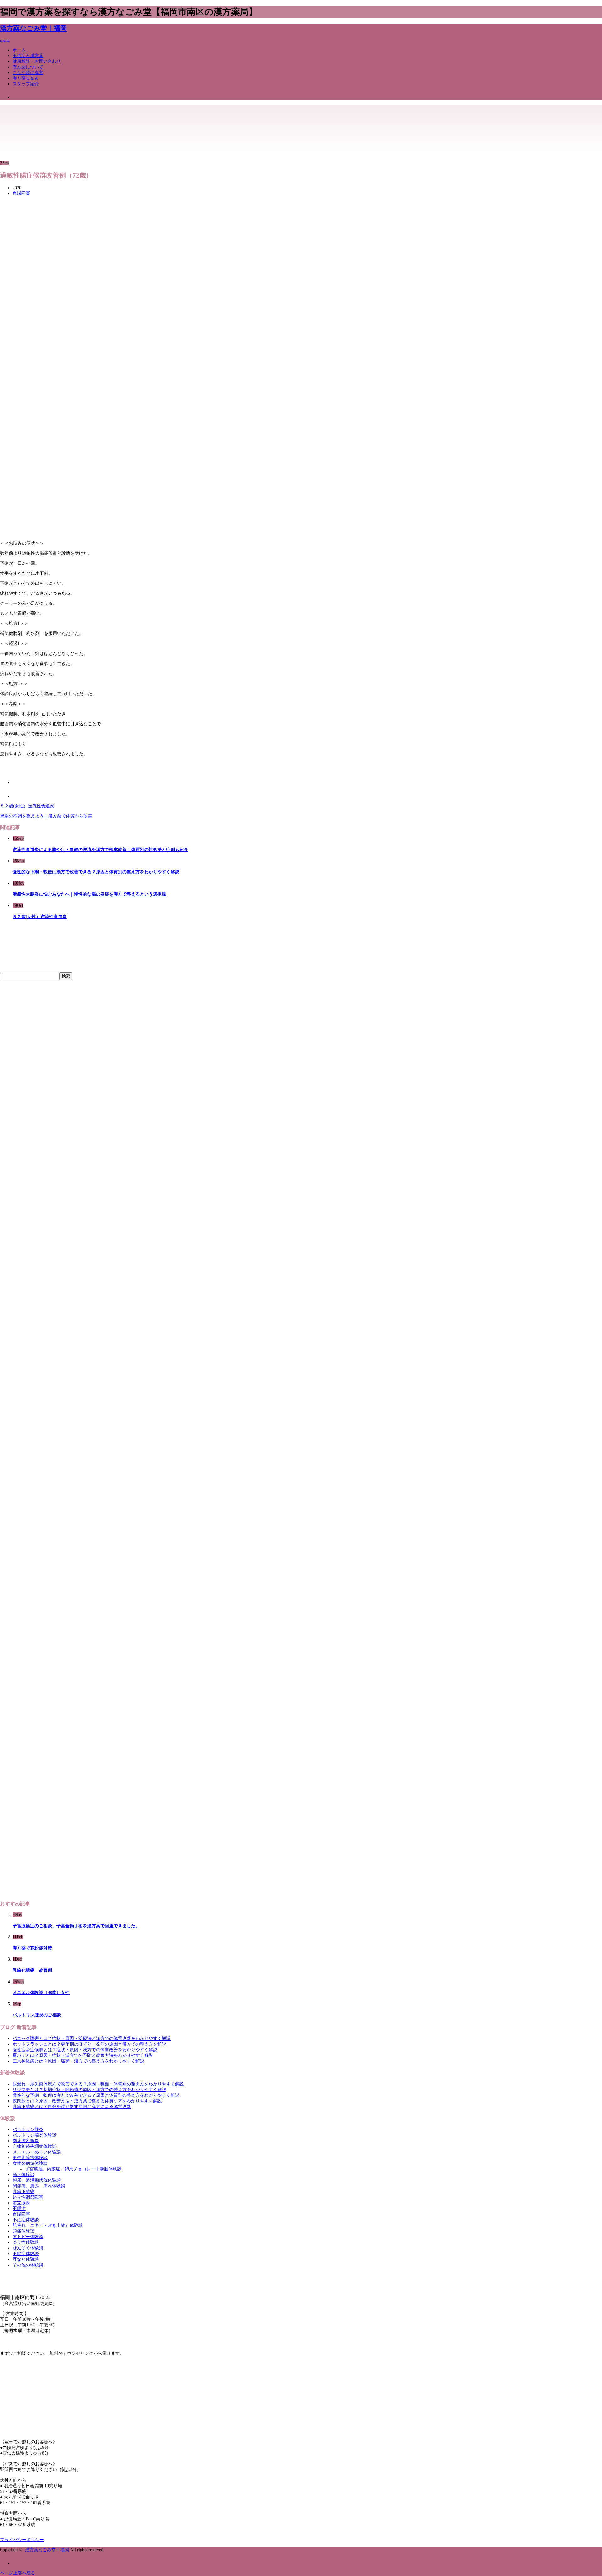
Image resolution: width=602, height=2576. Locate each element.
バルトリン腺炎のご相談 (37, 2015)
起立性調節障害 (28, 2197)
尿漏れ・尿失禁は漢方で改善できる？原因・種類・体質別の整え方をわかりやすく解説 (98, 2084)
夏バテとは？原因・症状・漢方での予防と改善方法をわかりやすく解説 (83, 2055)
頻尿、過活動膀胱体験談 (37, 2180)
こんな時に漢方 (28, 73)
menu (5, 40)
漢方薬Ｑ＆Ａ (26, 78)
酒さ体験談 (24, 2175)
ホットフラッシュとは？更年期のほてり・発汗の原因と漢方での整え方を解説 (89, 2044)
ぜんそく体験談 (28, 2248)
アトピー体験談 (28, 2237)
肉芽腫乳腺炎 (26, 2141)
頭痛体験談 (24, 2231)
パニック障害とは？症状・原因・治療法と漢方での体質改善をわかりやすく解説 (92, 2038)
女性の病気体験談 (30, 2163)
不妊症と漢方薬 (28, 56)
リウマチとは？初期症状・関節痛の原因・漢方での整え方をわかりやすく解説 (89, 2090)
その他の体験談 (28, 2265)
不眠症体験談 (26, 2254)
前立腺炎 (21, 2203)
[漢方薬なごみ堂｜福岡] (30, 121)
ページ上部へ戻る (18, 2573)
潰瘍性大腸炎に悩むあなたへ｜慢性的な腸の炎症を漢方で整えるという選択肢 (89, 894)
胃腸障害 (21, 193)
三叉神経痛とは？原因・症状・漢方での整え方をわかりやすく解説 (78, 2061)
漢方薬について (28, 67)
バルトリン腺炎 (28, 2129)
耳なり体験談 (26, 2259)
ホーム (19, 50)
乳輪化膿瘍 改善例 (32, 1970)
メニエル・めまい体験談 (37, 2152)
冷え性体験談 (26, 2242)
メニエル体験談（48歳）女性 (41, 1993)
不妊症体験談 (26, 2220)
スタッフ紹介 (26, 84)
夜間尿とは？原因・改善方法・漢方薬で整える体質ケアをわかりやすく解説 (87, 2101)
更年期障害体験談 (30, 2158)
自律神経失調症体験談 (34, 2146)
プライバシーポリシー (22, 2540)
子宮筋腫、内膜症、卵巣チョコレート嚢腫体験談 (73, 2169)
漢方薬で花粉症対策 (32, 1948)
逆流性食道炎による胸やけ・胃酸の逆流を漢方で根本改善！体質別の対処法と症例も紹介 (100, 850)
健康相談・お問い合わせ (37, 61)
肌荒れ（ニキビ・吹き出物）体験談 (48, 2225)
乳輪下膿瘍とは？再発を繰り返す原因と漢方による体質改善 (72, 2107)
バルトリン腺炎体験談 (34, 2135)
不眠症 (19, 2209)
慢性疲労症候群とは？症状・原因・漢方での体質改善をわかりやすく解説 (85, 2050)
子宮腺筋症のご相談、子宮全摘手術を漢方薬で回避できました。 (76, 1926)
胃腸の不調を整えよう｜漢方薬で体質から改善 (46, 816)
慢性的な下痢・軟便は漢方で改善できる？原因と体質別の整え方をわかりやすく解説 (96, 872)
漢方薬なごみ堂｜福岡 (33, 28)
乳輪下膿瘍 (24, 2192)
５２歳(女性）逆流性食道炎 (27, 806)
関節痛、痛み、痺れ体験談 (39, 2186)
